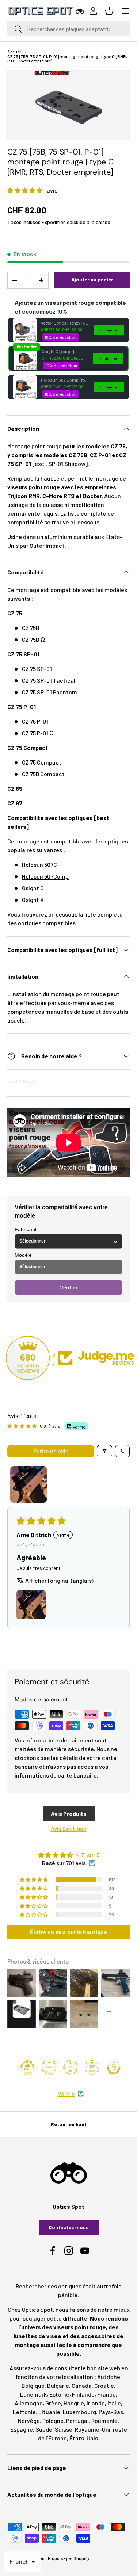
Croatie (104, 2385)
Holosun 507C (39, 864)
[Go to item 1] (28, 1484)
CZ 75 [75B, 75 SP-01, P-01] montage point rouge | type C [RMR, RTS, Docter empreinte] (67, 58)
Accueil (14, 52)
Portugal (77, 2421)
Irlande (96, 2403)
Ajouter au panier (92, 279)
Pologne (53, 2421)
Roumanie (104, 2421)
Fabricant (26, 1229)
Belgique (33, 2385)
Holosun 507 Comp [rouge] (65, 380)
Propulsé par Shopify (69, 2558)
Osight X (33, 900)
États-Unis (84, 2438)
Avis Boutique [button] (69, 1828)
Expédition (54, 222)
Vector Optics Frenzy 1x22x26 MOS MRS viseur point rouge (65, 323)
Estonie (59, 2394)
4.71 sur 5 (87, 1855)
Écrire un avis (51, 1451)
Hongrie (74, 2403)
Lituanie (49, 2412)
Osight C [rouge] (58, 351)
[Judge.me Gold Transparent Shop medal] (71, 2067)
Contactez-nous (69, 2227)
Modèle (23, 1255)
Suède (44, 2429)
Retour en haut (69, 2124)
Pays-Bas (111, 2412)
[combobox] (68, 29)
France (106, 2394)
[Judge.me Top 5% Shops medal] (114, 2067)
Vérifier (69, 1287)
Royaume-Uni (93, 2429)
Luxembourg (79, 2412)
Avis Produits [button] (69, 1814)
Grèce (53, 2403)
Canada (82, 2385)
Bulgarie (58, 2385)
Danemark (33, 2394)
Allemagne (29, 2403)
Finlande (83, 2394)
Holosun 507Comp (45, 876)
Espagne (22, 2429)
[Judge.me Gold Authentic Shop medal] (49, 2067)
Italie (114, 2403)
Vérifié (66, 2093)
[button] (25, 190)
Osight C (33, 888)
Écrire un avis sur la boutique (69, 1932)
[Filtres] (104, 1451)
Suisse (64, 2429)
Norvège (29, 2421)
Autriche (109, 2377)
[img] (68, 1855)
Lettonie (24, 2412)
